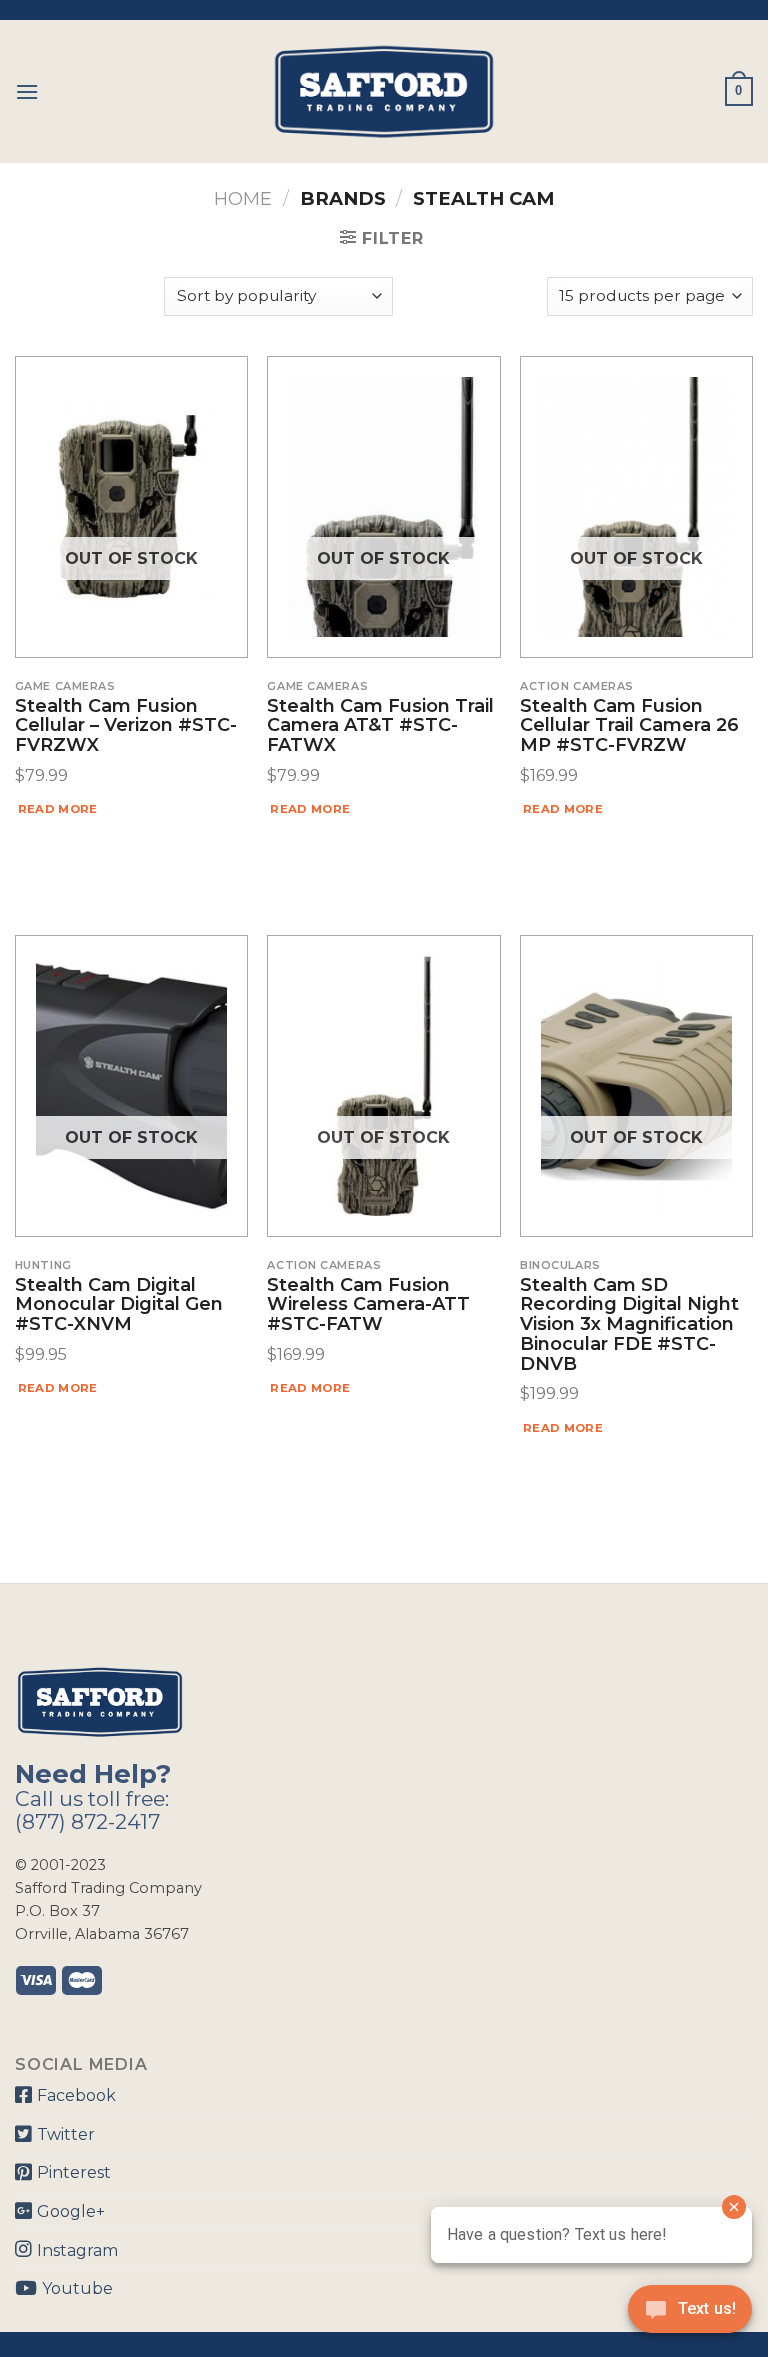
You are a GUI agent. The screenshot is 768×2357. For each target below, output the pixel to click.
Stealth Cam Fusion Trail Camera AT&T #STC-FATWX (380, 726)
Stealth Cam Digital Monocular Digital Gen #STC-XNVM (119, 1305)
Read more (58, 809)
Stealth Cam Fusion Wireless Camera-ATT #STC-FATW (368, 1305)
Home (243, 198)
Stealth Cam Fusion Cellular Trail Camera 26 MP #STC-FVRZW (629, 726)
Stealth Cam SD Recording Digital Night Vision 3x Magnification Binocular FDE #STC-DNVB (629, 1325)
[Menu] (27, 91)
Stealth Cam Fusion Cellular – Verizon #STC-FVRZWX (126, 726)
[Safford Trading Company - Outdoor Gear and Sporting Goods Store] (384, 91)
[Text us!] (690, 2315)
